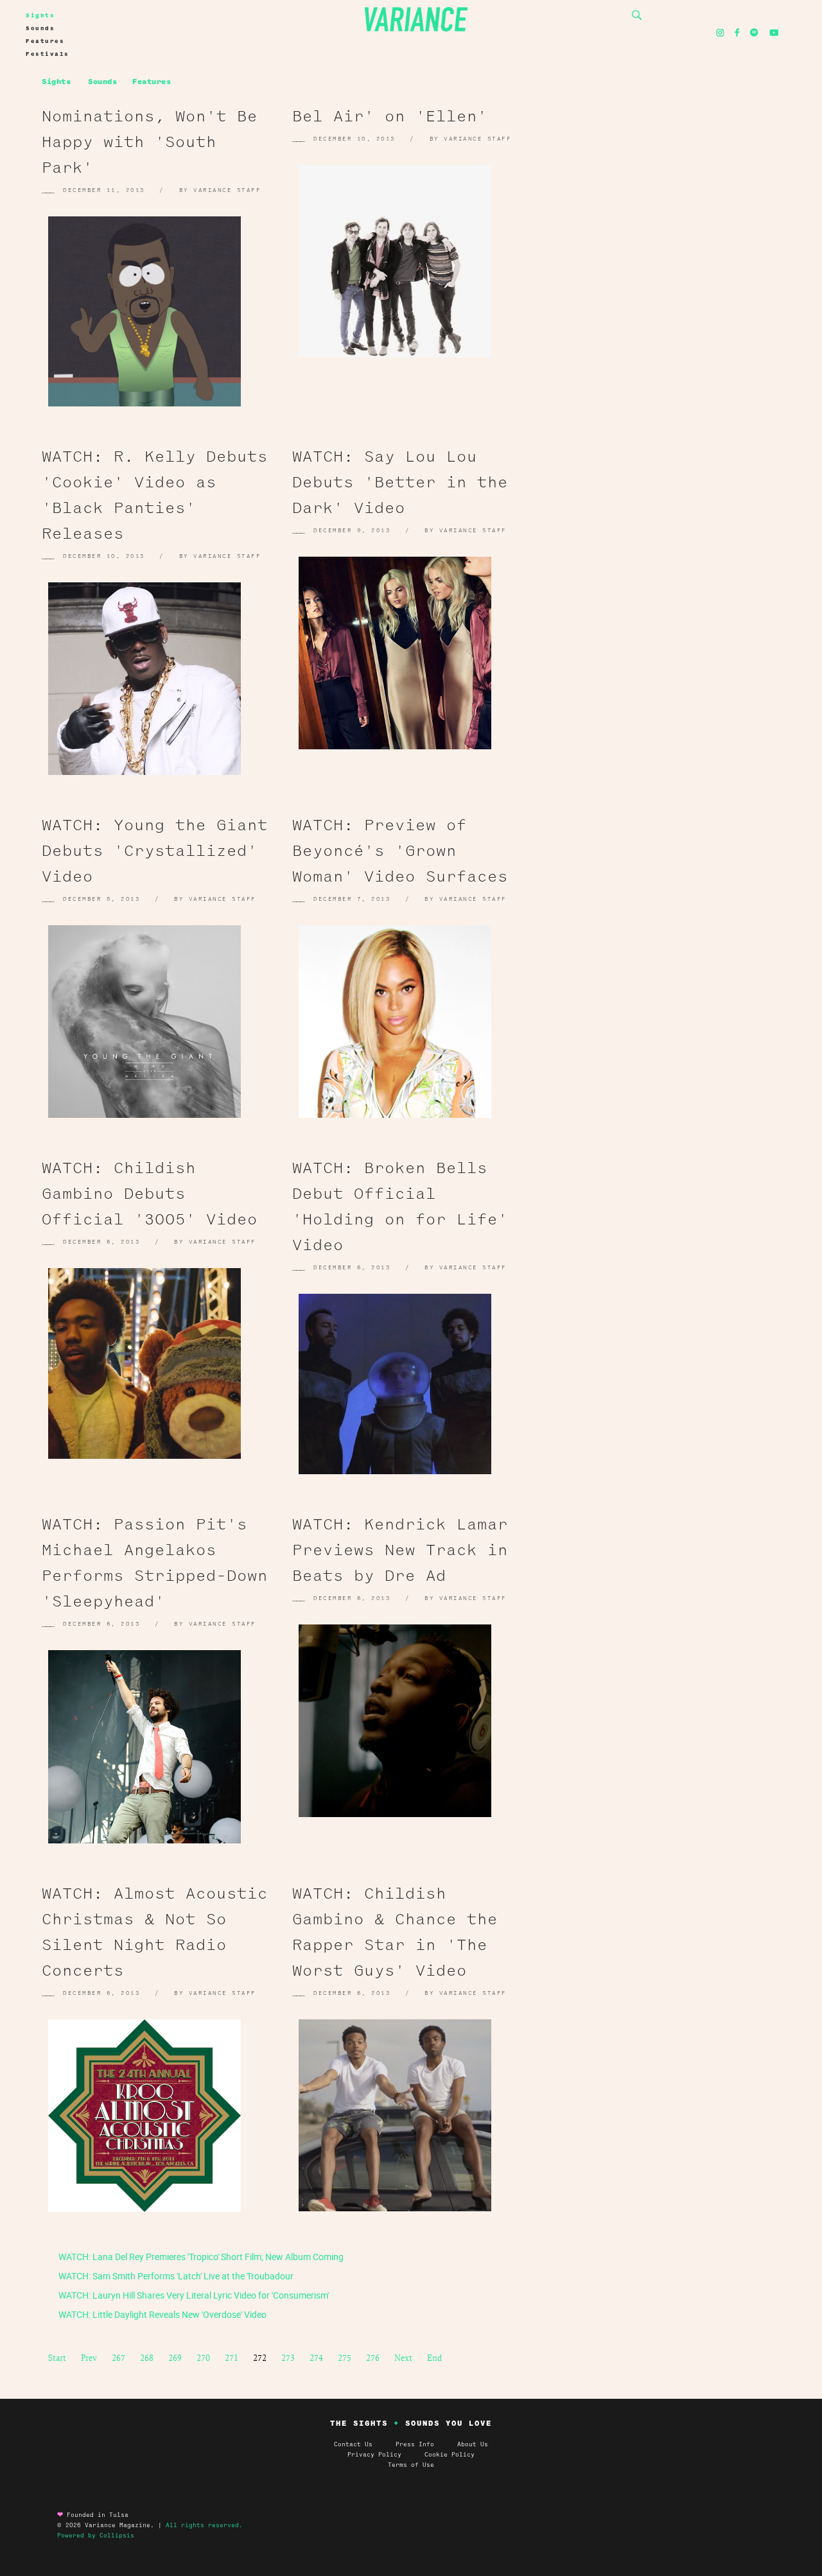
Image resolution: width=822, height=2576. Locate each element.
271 (232, 2358)
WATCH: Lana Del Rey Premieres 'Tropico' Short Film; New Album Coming (200, 2257)
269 (175, 2358)
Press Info (415, 2444)
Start (57, 2358)
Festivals (48, 54)
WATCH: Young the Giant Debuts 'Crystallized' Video (155, 851)
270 (203, 2358)
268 (147, 2358)
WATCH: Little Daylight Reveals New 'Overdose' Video (162, 2314)
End (434, 2358)
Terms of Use (411, 2465)
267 (118, 2358)
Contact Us (353, 2444)
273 (288, 2358)
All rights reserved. (204, 2525)
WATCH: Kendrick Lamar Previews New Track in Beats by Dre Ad (400, 1550)
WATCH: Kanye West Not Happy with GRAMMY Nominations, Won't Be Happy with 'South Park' (150, 116)
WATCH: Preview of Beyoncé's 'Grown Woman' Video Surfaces (400, 851)
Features (45, 41)
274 (316, 2358)
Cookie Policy (450, 2455)
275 (345, 2358)
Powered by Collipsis (96, 2536)
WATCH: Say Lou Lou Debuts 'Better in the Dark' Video (400, 482)
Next (403, 2358)
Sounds (40, 28)
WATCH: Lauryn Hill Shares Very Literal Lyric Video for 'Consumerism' (193, 2295)
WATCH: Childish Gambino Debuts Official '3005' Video (150, 1194)
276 (373, 2358)
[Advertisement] (668, 225)
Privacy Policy (386, 2455)
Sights (40, 15)
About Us (473, 2444)
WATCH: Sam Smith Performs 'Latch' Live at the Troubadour (175, 2276)
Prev (89, 2358)
